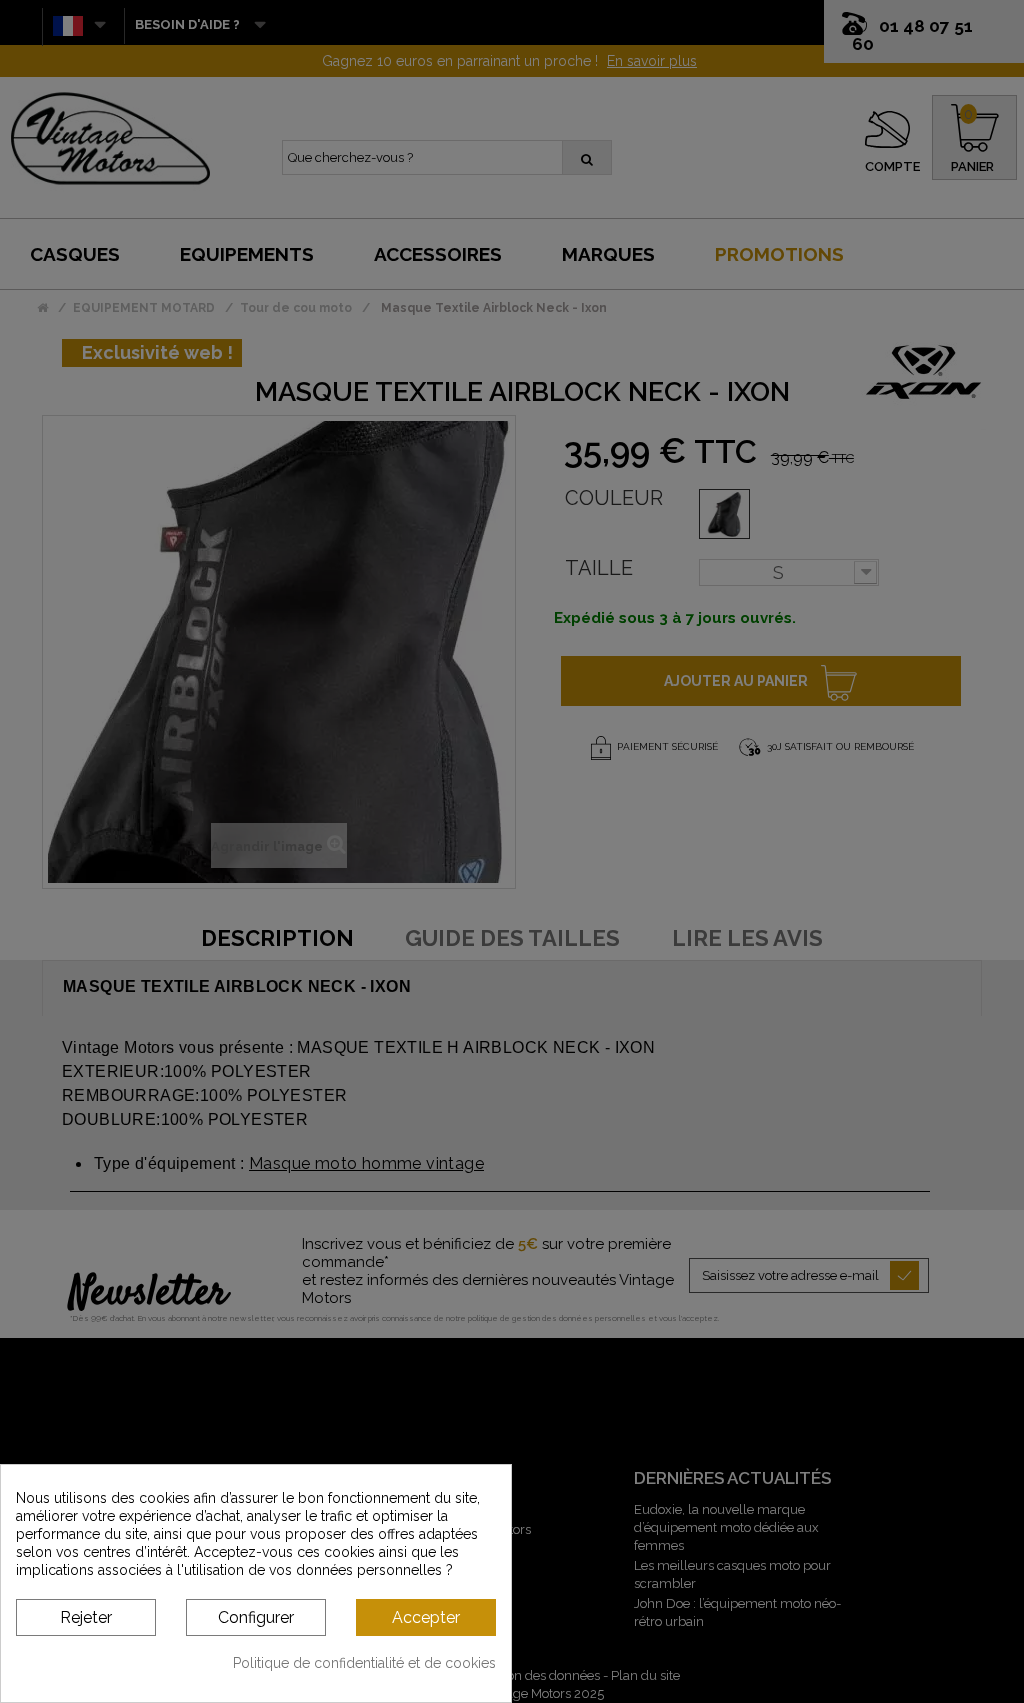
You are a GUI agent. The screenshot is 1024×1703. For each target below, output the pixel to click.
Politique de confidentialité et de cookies (364, 1663)
